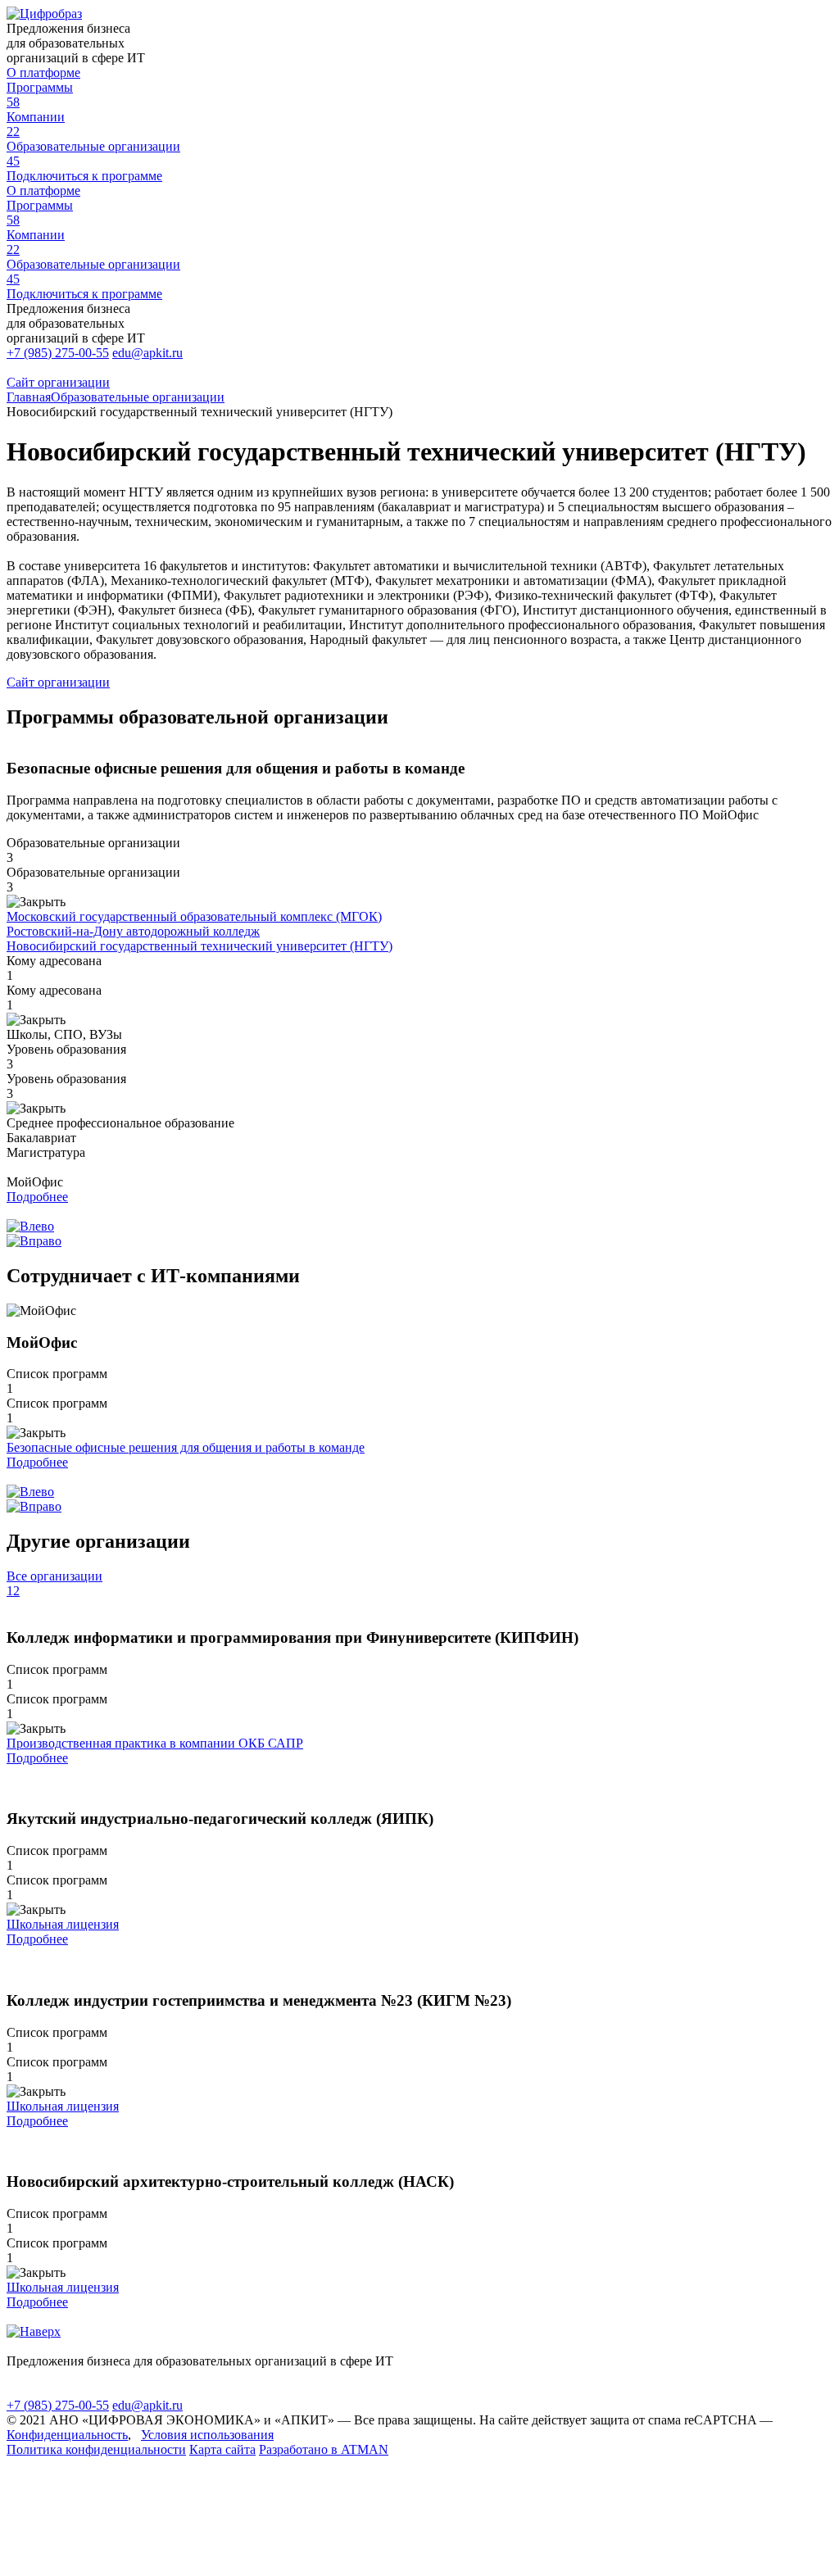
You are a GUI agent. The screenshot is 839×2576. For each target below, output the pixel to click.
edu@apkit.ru (147, 353)
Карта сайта (222, 2449)
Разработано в (324, 2449)
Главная (29, 397)
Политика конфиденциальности (96, 2449)
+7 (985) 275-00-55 (58, 353)
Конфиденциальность (67, 2435)
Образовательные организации (138, 397)
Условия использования (207, 2435)
